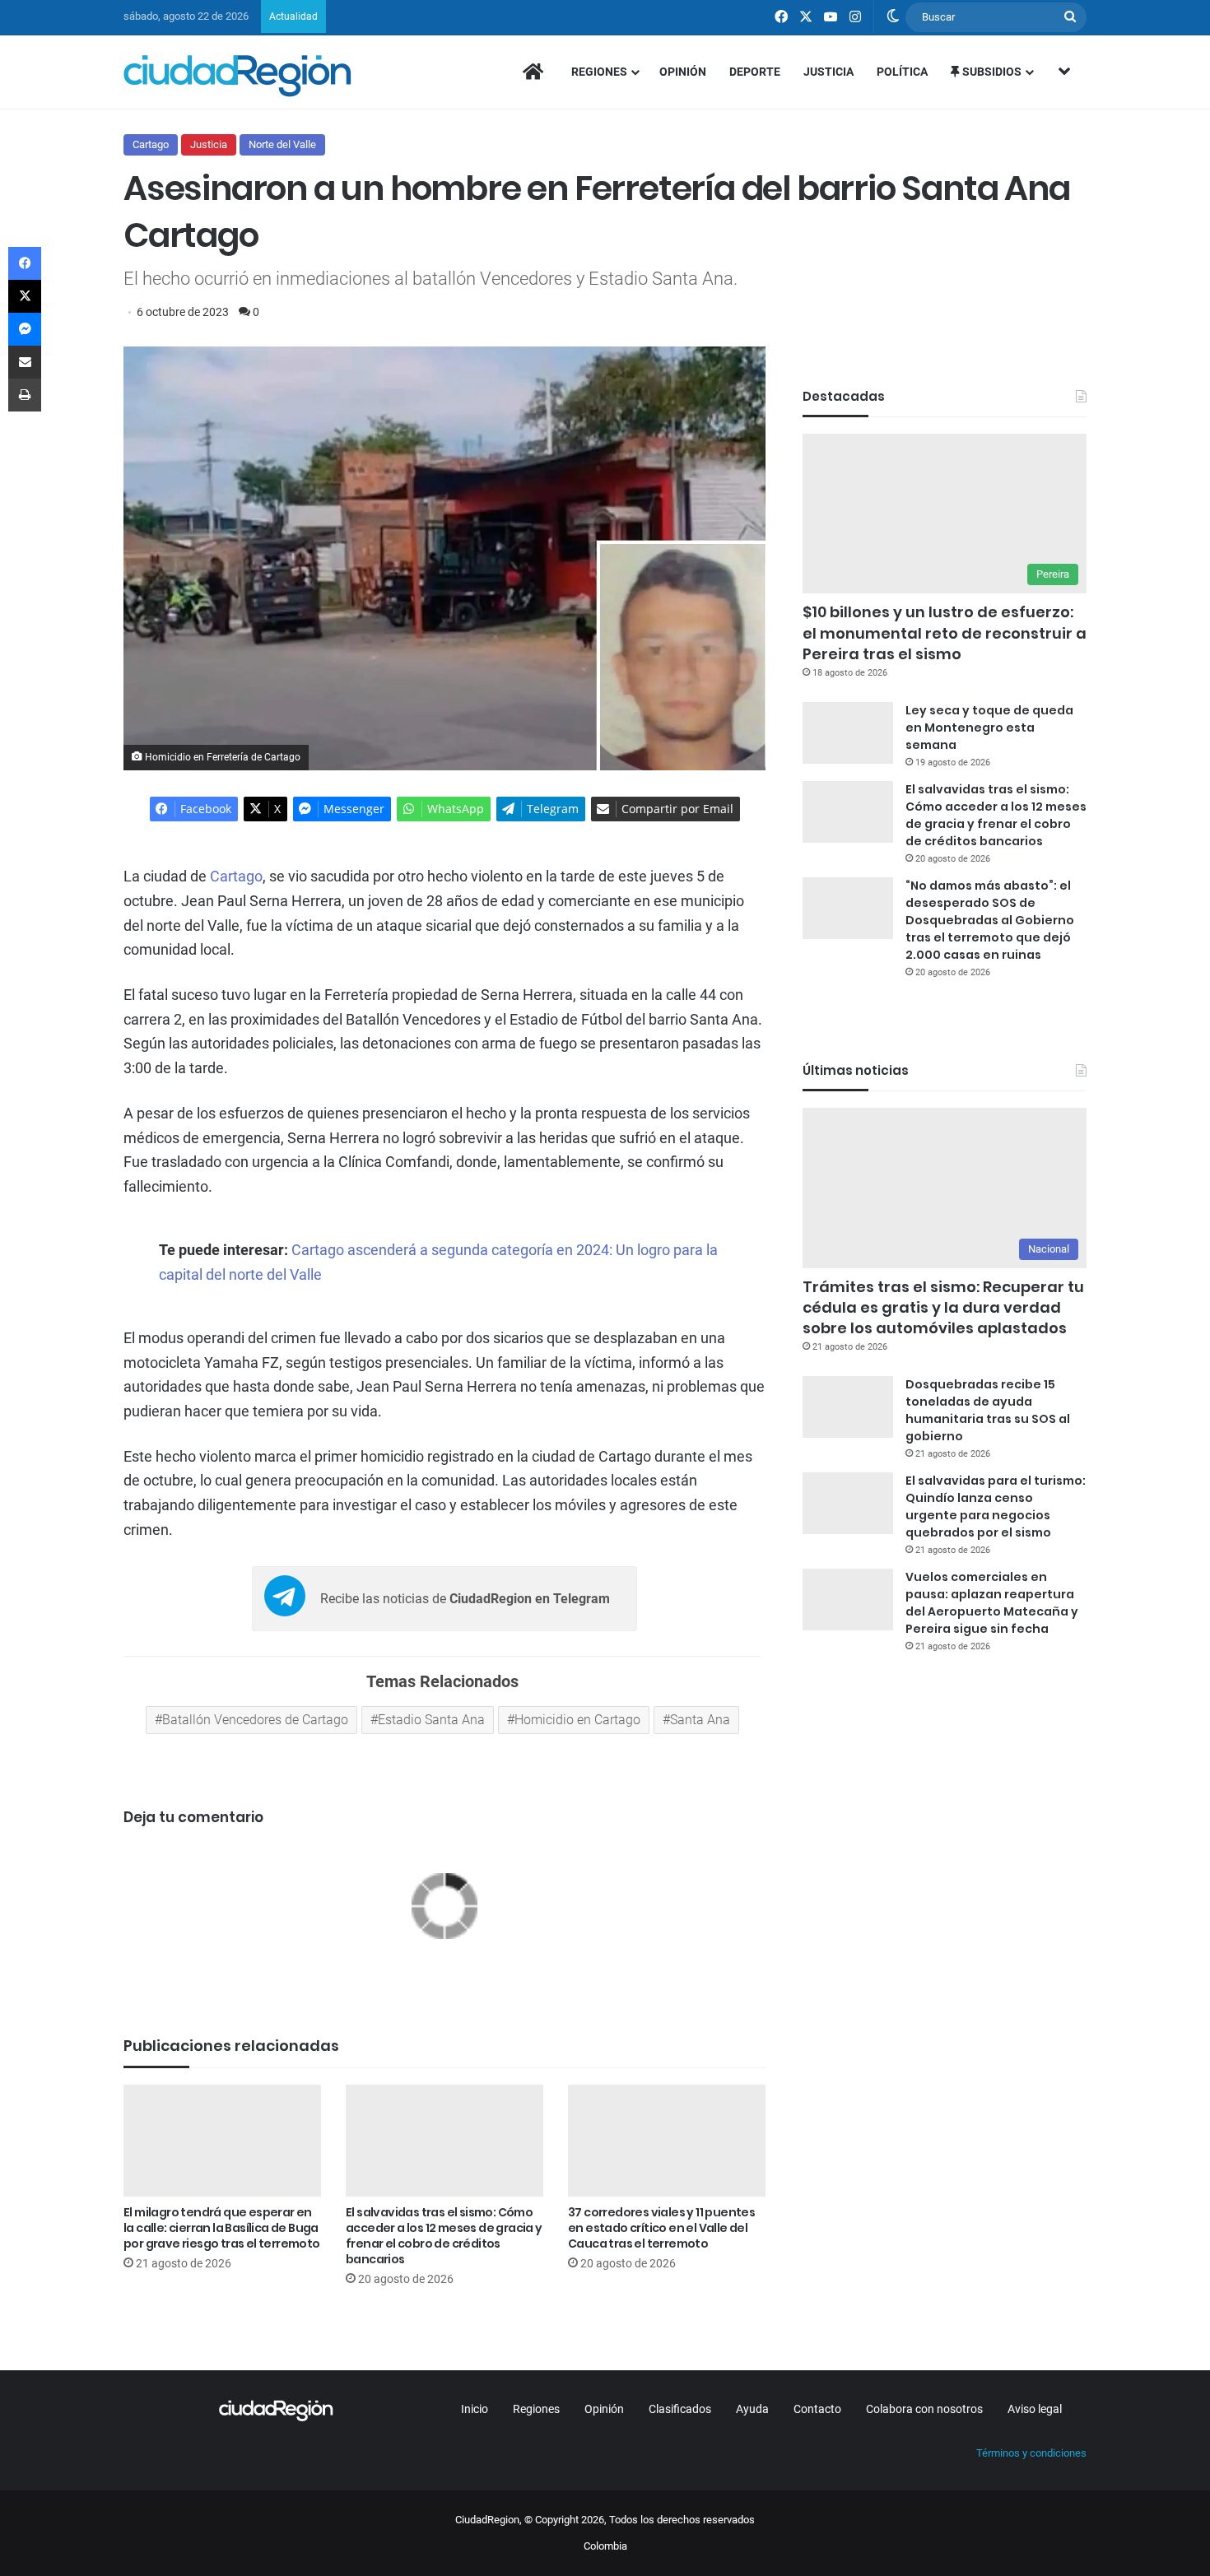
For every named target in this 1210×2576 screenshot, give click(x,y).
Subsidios (991, 72)
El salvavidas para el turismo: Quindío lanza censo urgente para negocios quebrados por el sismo (996, 1507)
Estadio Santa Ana (431, 1720)
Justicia (828, 72)
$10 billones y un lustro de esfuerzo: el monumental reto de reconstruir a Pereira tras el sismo (945, 632)
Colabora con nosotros (924, 2409)
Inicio (475, 2409)
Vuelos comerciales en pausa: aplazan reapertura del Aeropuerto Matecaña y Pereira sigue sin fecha (992, 1603)
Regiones (599, 72)
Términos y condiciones (1031, 2453)
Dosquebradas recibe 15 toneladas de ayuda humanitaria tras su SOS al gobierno (988, 1410)
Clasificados (680, 2409)
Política (902, 72)
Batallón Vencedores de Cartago (255, 1720)
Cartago (151, 144)
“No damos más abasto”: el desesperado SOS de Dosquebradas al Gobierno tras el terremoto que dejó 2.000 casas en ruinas (990, 920)
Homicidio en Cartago (577, 1720)
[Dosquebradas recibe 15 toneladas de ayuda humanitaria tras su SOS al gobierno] (848, 1407)
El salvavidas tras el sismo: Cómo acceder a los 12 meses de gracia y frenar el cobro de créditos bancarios (444, 2236)
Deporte (755, 72)
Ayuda (752, 2409)
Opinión (683, 72)
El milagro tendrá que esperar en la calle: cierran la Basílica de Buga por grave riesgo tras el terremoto (222, 2228)
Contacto (817, 2409)
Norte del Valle (282, 144)
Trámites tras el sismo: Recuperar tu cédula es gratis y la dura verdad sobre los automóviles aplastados (943, 1307)
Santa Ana (700, 1720)
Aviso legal (1035, 2409)
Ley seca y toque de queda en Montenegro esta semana (989, 728)
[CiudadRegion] (237, 76)
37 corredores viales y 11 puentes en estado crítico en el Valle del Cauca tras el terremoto (661, 2228)
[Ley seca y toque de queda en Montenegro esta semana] (848, 733)
